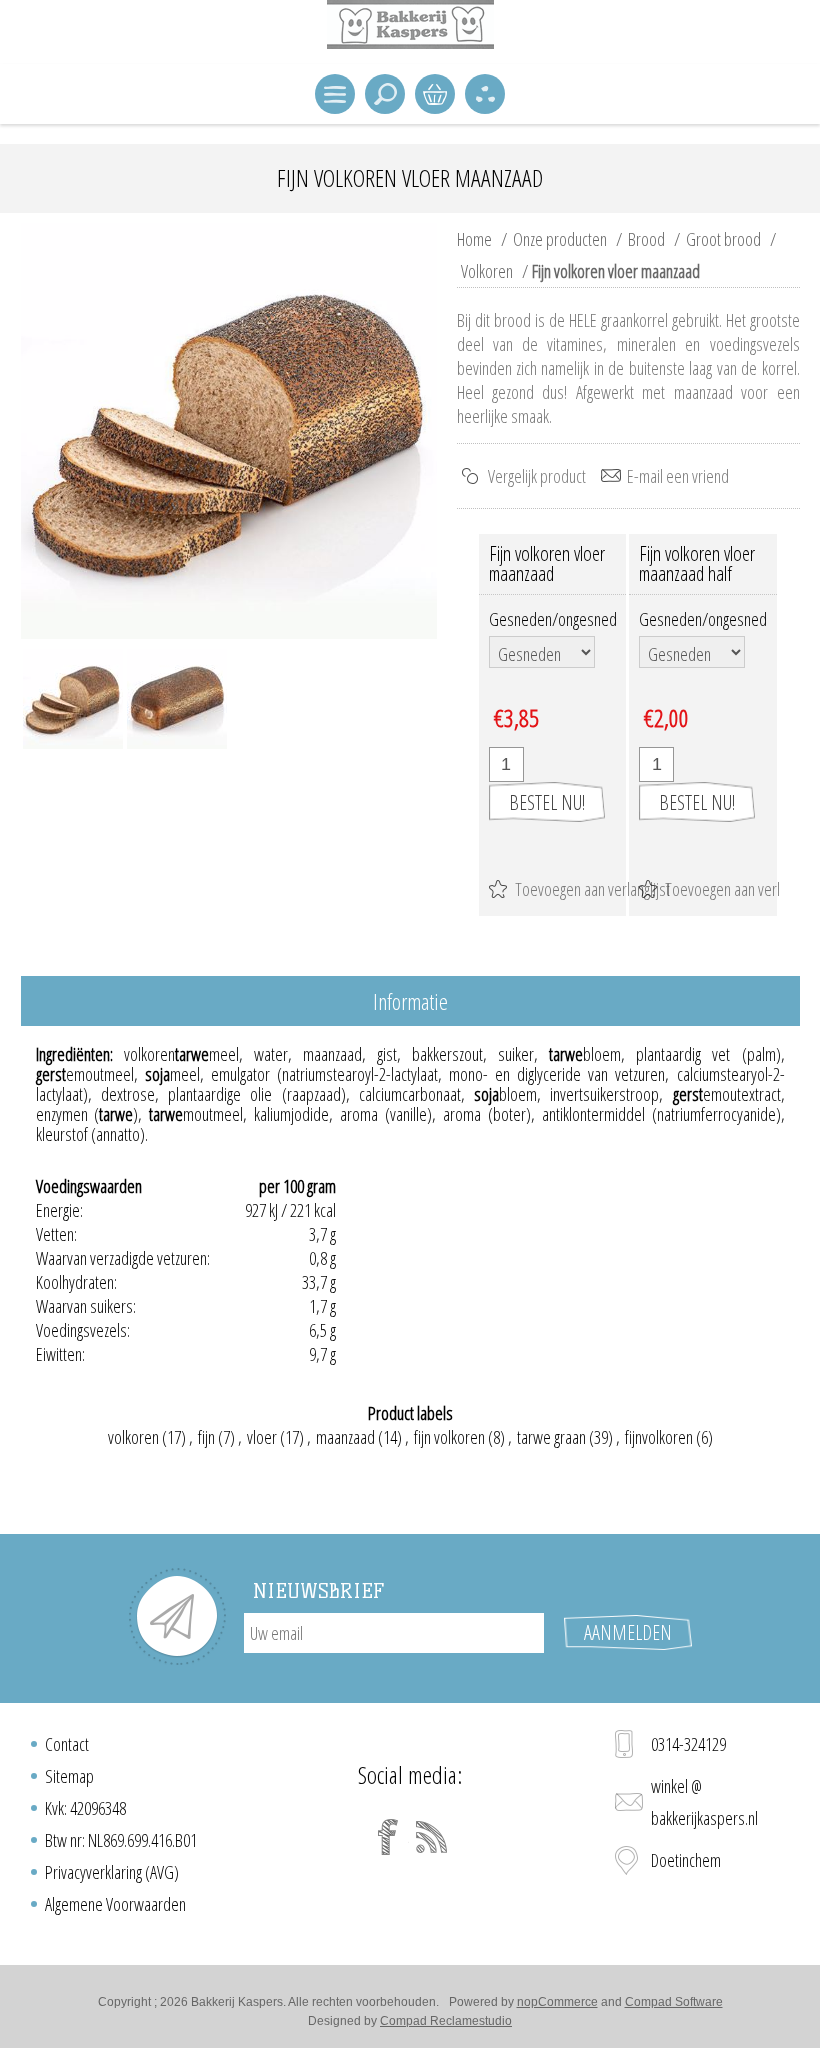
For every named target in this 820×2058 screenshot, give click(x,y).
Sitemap (69, 1776)
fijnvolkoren (659, 1437)
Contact (67, 1744)
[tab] (410, 1002)
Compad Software (674, 2002)
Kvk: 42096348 (85, 1808)
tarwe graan (551, 1437)
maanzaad (345, 1437)
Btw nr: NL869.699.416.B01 (121, 1840)
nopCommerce (557, 2002)
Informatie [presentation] (410, 1001)
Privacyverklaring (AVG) (112, 1872)
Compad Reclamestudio (446, 2021)
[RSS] (432, 1837)
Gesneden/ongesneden (562, 619)
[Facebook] (388, 1837)
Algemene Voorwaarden (115, 1904)
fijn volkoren (449, 1437)
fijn (206, 1437)
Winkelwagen (435, 94)
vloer (262, 1437)
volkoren (133, 1437)
